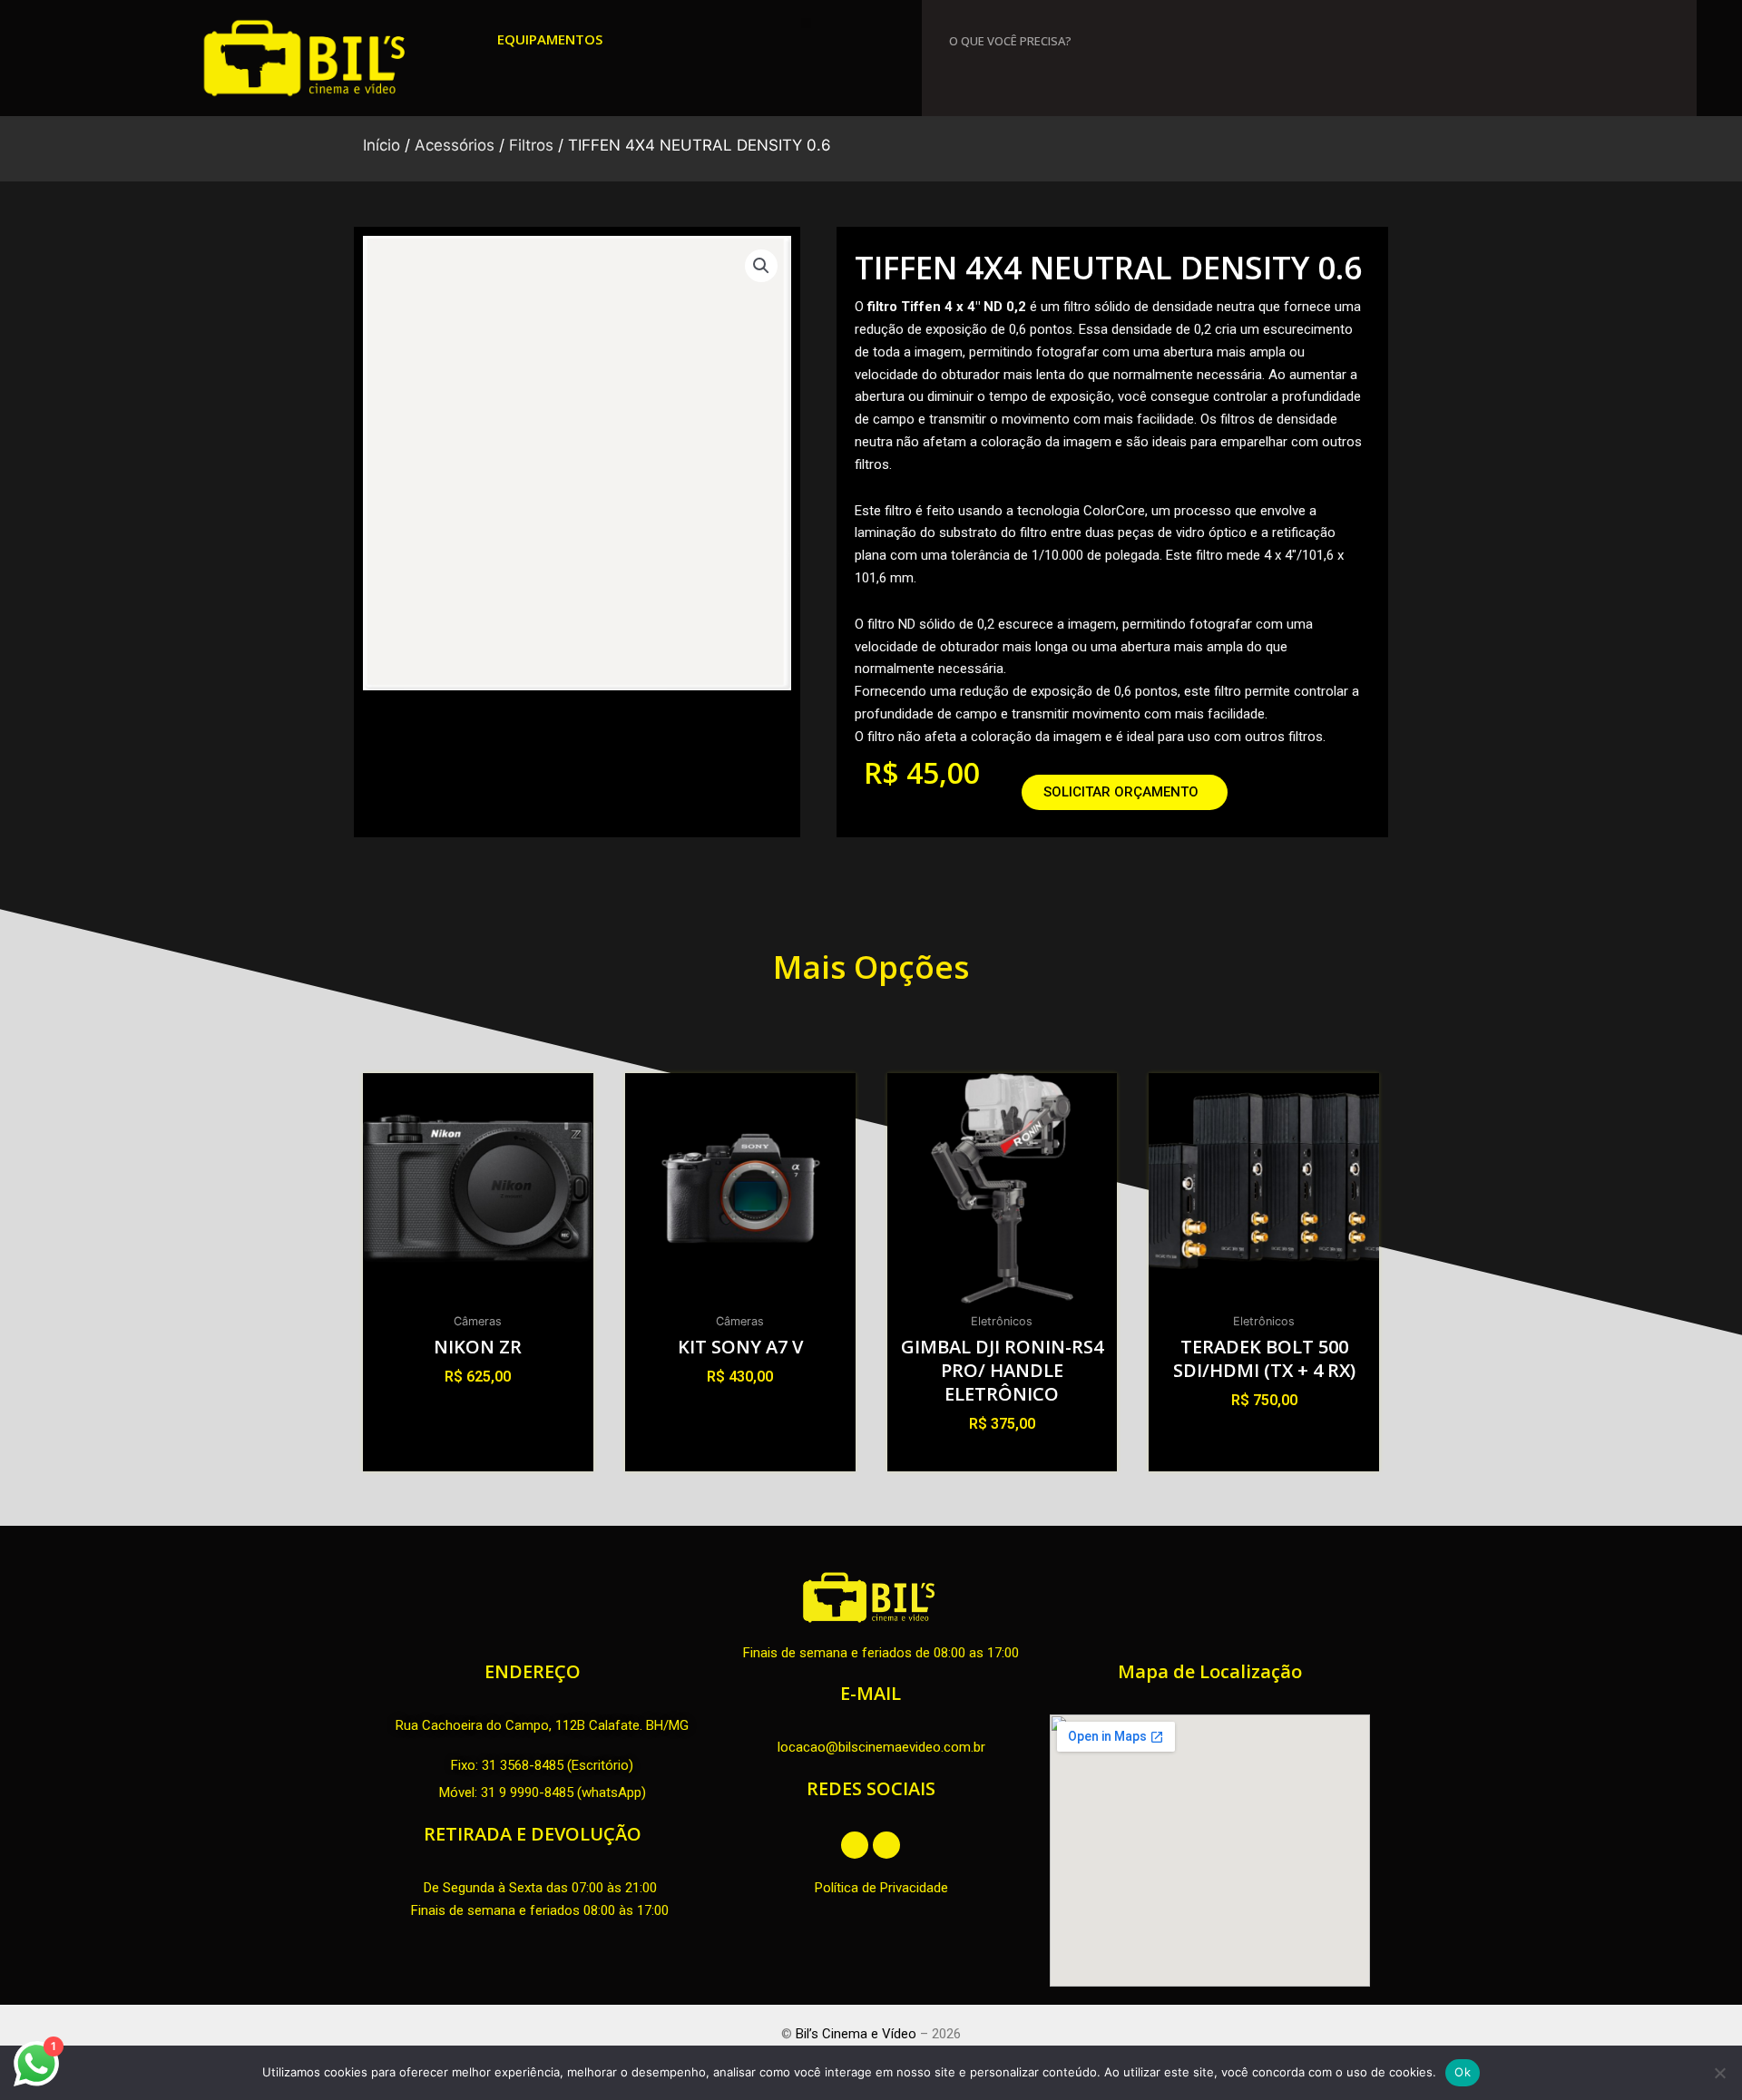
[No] (1719, 2073)
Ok (1463, 2072)
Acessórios (455, 145)
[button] (806, 23)
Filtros (531, 145)
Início (382, 145)
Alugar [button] (478, 1409)
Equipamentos (550, 39)
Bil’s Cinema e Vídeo (856, 2034)
